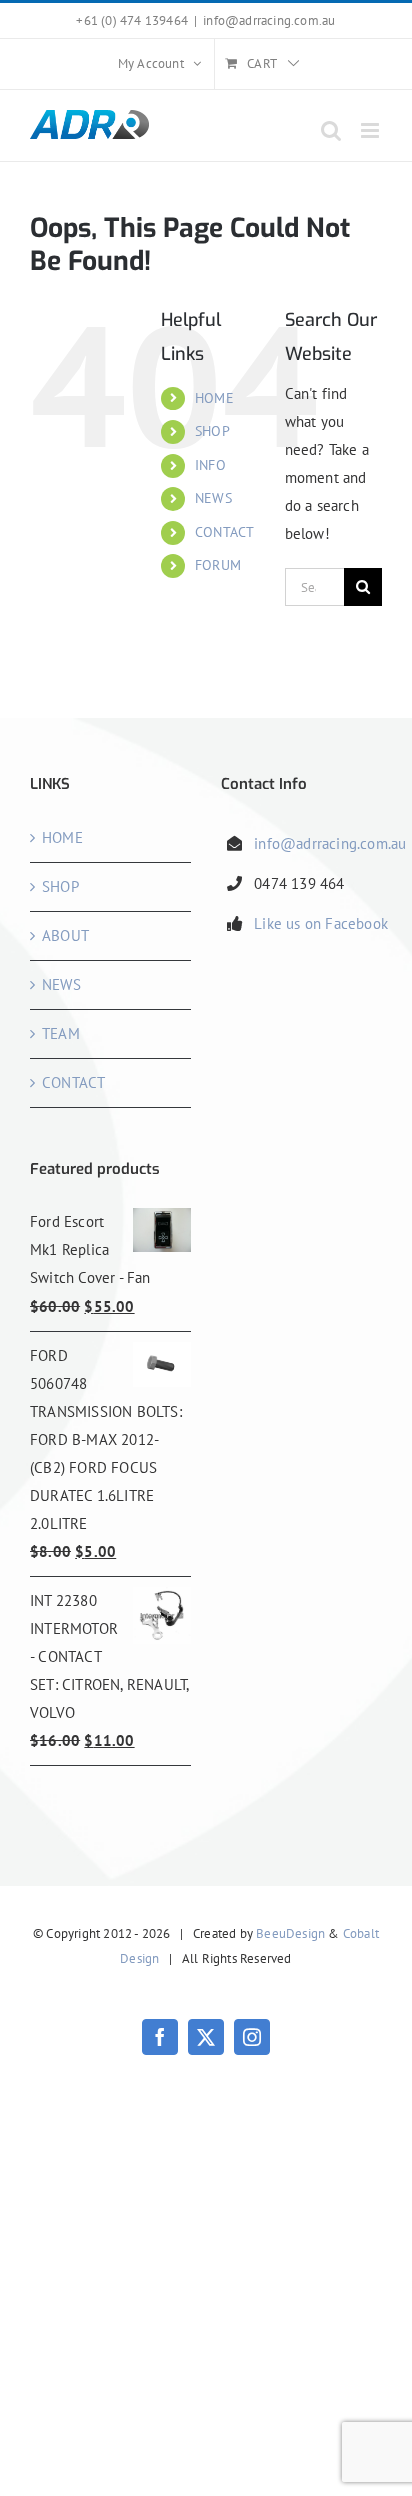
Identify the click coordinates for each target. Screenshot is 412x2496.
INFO (210, 465)
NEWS (213, 498)
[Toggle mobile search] (331, 130)
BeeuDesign (290, 1933)
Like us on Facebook (321, 923)
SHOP (212, 431)
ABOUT (65, 935)
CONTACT (224, 532)
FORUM (218, 565)
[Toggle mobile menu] (371, 130)
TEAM (61, 1033)
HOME (214, 398)
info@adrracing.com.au (269, 20)
